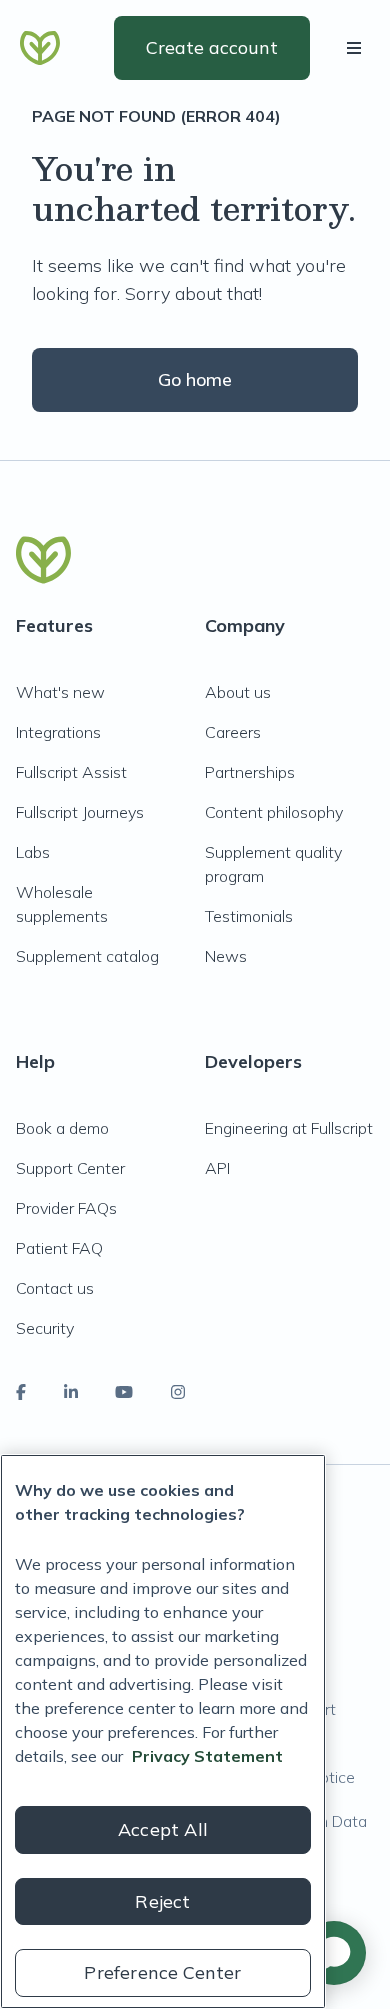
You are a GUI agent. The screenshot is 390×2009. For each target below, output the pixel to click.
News (226, 956)
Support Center (70, 1168)
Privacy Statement (207, 1756)
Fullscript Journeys (80, 812)
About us (238, 692)
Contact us (55, 1288)
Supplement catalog (87, 956)
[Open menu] (358, 48)
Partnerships (250, 772)
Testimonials (249, 916)
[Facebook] (21, 1392)
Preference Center (162, 1972)
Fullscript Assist (71, 772)
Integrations (58, 732)
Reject (162, 1901)
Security (45, 1328)
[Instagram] (178, 1392)
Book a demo (62, 1128)
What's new (60, 692)
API (217, 1168)
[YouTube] (124, 1392)
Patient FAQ (59, 1248)
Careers (233, 732)
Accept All (163, 1829)
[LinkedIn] (71, 1392)
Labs (33, 852)
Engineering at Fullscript (289, 1128)
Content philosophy (274, 812)
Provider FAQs (66, 1208)
